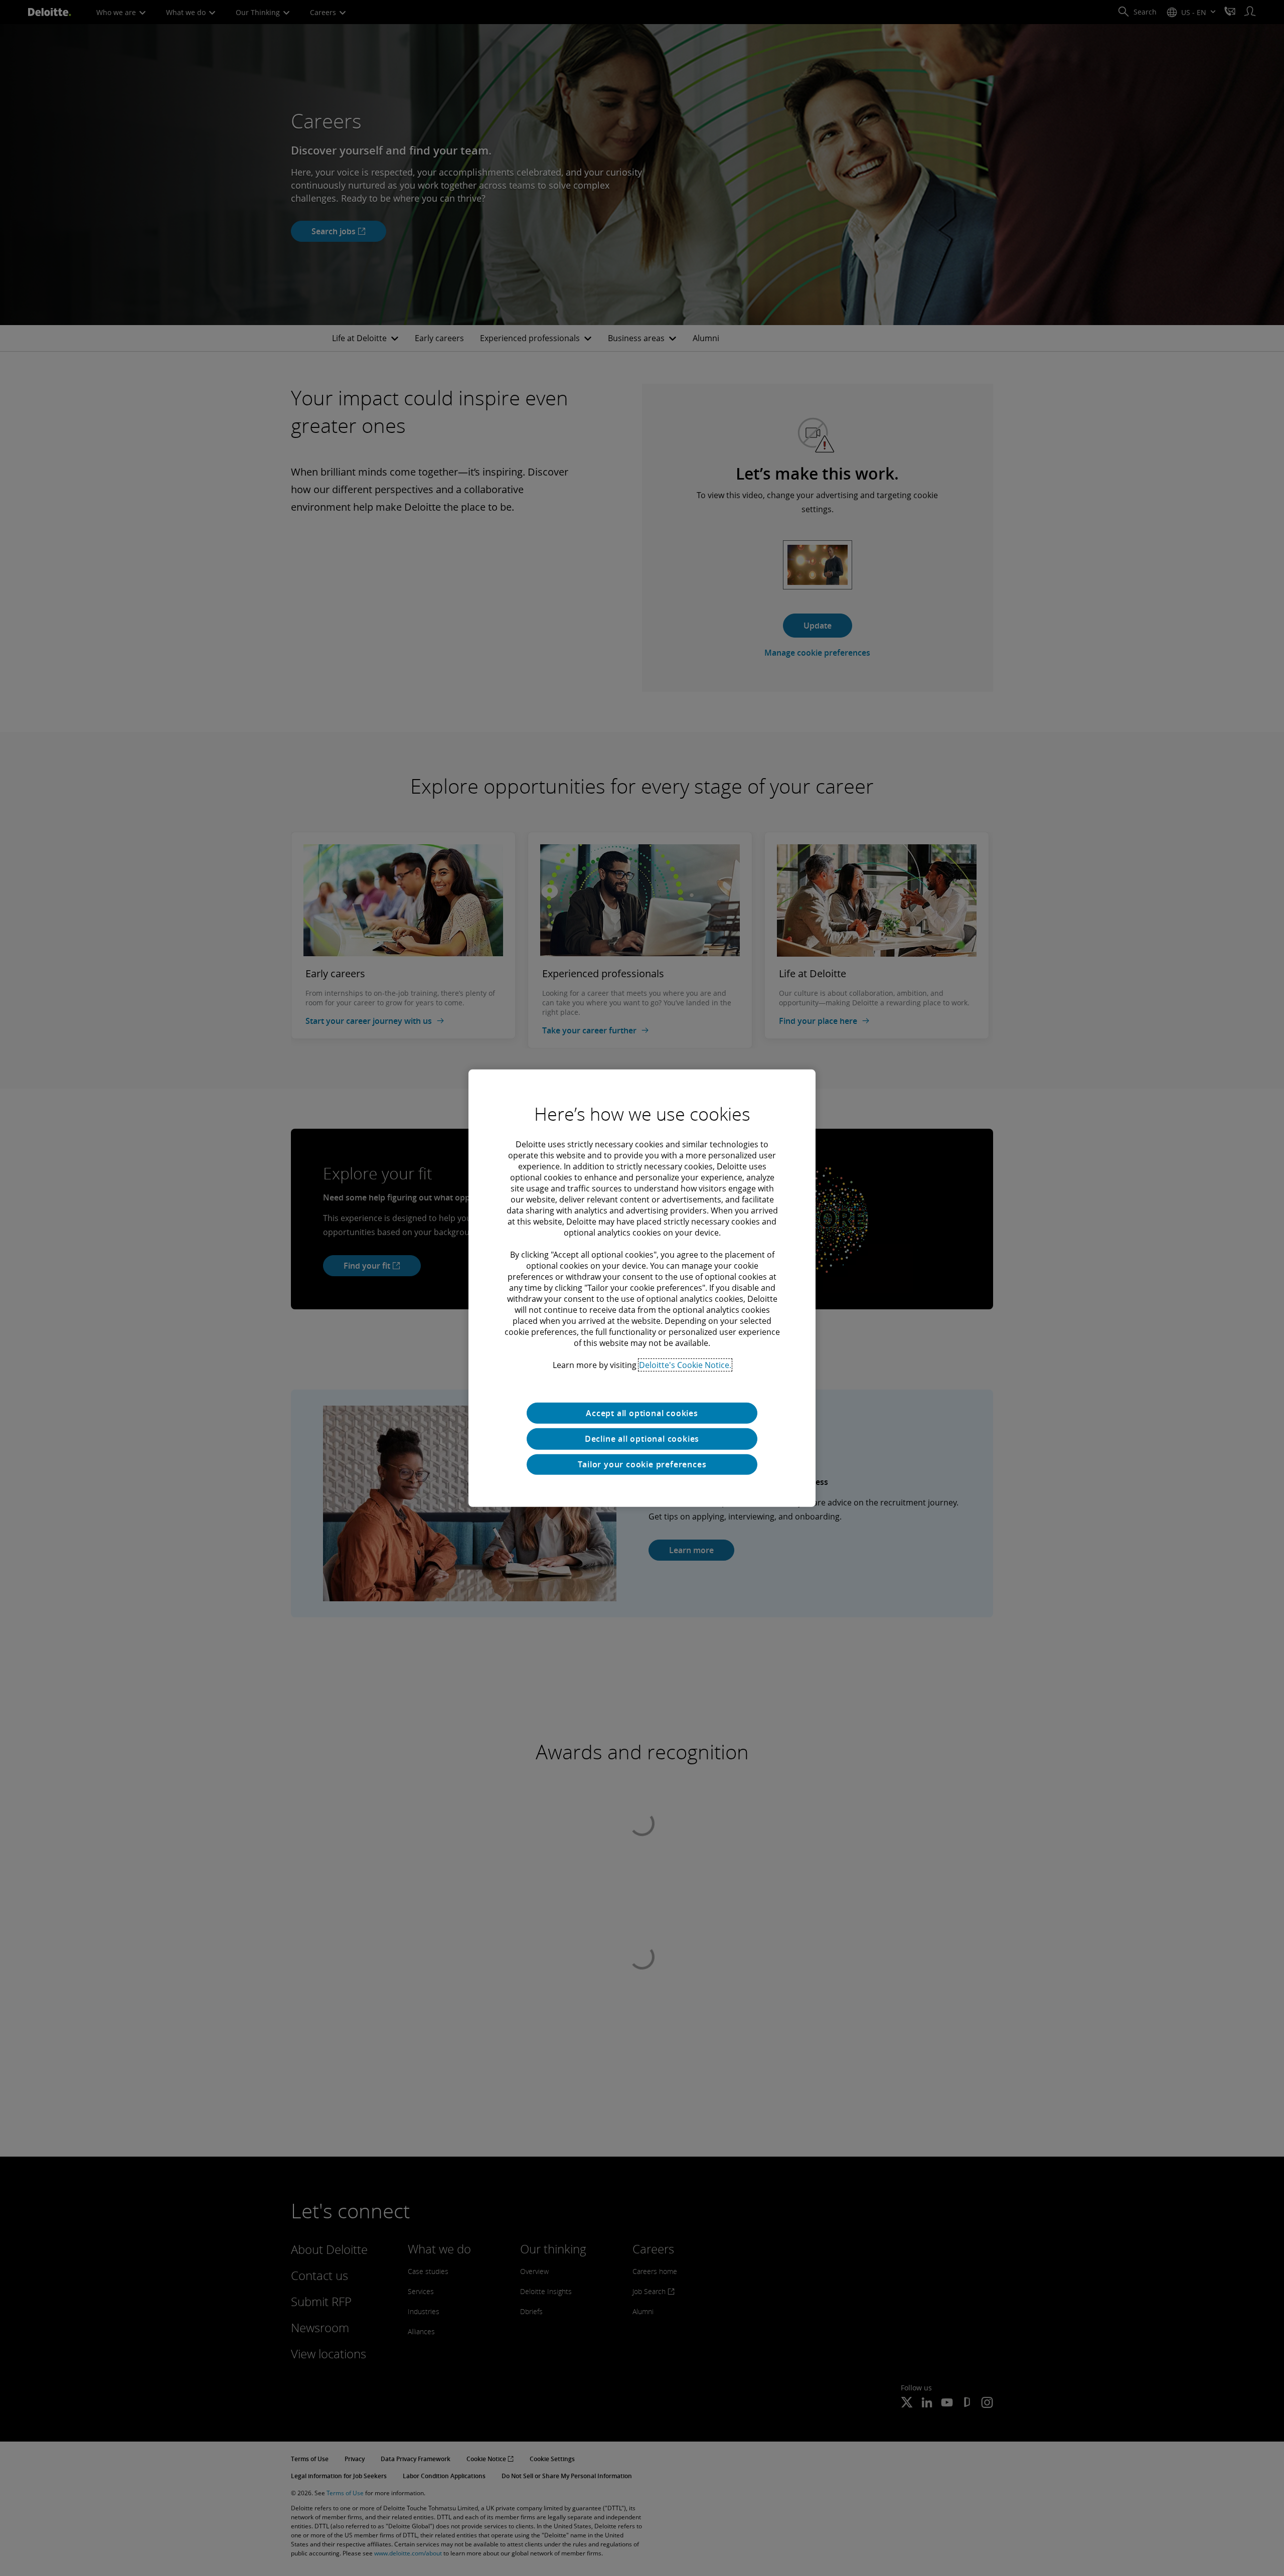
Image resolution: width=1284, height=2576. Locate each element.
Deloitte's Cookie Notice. (685, 1365)
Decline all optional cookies (642, 1439)
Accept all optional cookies (642, 1413)
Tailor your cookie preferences (642, 1464)
